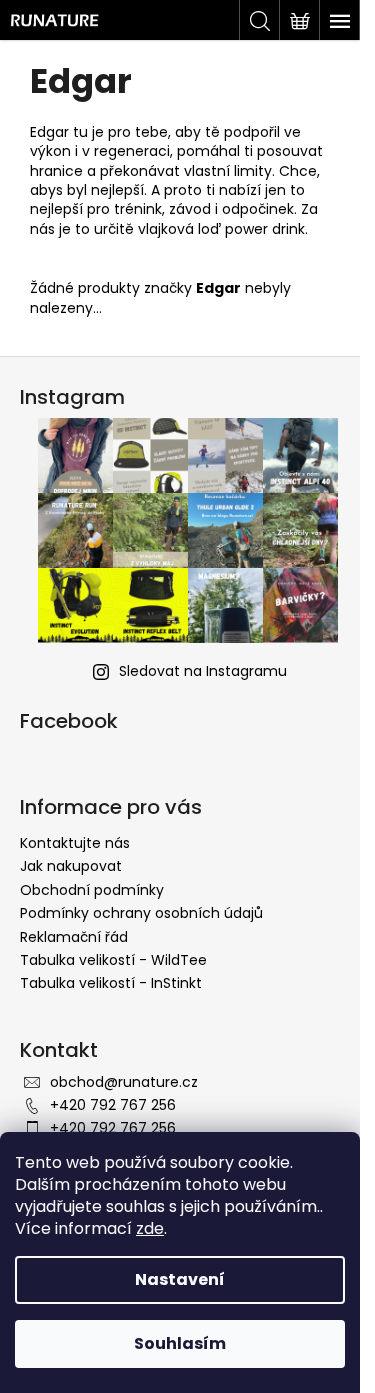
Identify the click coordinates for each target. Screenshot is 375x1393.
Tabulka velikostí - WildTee (113, 960)
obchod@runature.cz (124, 1082)
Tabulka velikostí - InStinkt (111, 983)
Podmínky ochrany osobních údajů (141, 913)
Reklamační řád (74, 937)
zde (150, 1228)
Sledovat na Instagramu (203, 671)
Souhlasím (180, 1343)
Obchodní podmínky (92, 890)
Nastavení (180, 1279)
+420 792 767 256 (113, 1105)
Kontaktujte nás (75, 843)
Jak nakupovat (71, 866)
